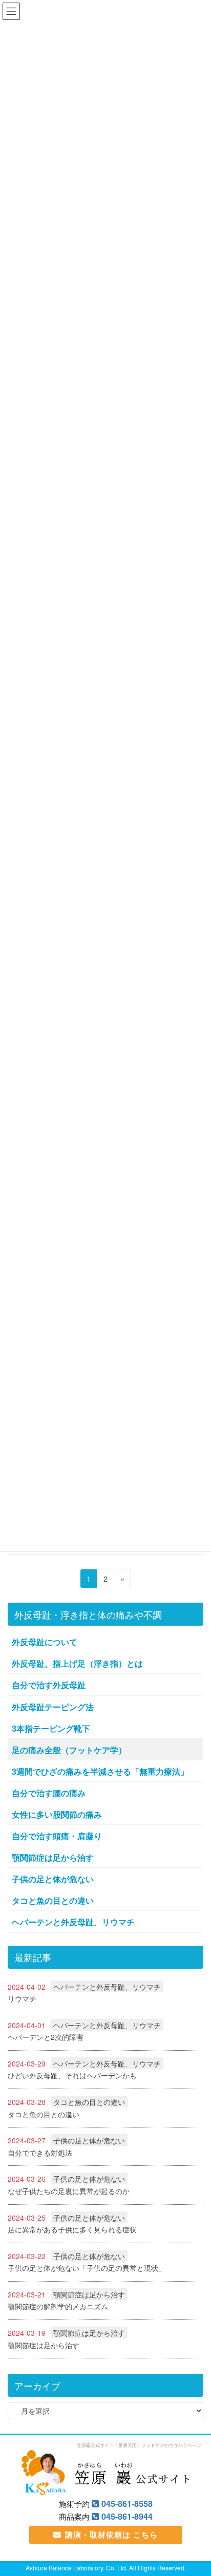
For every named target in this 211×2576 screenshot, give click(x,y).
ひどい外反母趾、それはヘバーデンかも (72, 2075)
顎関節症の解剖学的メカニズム (58, 2306)
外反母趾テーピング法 (53, 1707)
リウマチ (22, 1998)
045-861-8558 (127, 2504)
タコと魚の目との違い (53, 1900)
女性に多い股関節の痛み (57, 1814)
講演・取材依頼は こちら (111, 2535)
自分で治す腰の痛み (49, 1793)
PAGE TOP (207, 2486)
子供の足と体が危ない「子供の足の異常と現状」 (87, 2268)
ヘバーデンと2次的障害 (46, 2037)
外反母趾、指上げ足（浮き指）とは (77, 1663)
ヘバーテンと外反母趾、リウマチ (73, 1922)
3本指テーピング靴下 (51, 1728)
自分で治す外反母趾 (49, 1685)
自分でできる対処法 (40, 2153)
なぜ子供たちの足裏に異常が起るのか (69, 2191)
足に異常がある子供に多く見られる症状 (72, 2229)
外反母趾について (45, 1642)
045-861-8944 (127, 2516)
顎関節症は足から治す (53, 1857)
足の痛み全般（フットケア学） (69, 1750)
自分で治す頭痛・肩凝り (57, 1836)
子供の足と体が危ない (53, 1879)
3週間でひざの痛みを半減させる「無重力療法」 (100, 1771)
